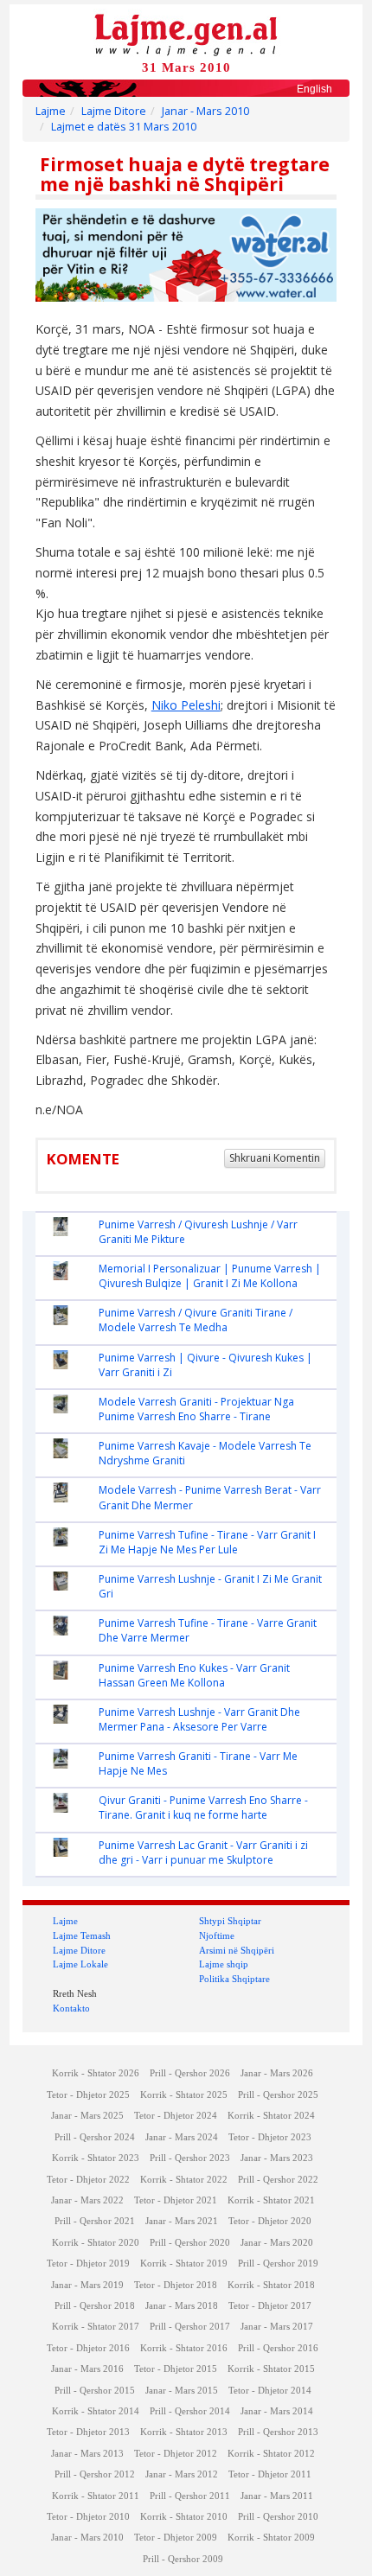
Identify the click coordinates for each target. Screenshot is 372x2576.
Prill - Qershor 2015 (95, 2391)
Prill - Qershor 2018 (95, 2306)
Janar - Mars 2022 (87, 2200)
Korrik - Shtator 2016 (184, 2348)
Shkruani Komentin (275, 1158)
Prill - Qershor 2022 (278, 2180)
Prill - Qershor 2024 (95, 2137)
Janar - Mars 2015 (182, 2391)
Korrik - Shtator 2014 (96, 2411)
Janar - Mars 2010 (205, 111)
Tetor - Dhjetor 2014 (270, 2391)
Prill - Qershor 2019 (278, 2264)
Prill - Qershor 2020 (190, 2243)
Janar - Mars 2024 (182, 2137)
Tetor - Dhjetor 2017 (270, 2306)
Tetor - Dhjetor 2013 (88, 2432)
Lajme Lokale (80, 1964)
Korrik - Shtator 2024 (271, 2116)
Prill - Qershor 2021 (95, 2221)
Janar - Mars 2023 (277, 2158)
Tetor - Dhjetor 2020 (270, 2221)
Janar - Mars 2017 (277, 2327)
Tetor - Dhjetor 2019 (88, 2264)
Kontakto (71, 2008)
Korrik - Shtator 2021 (271, 2200)
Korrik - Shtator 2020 (96, 2243)
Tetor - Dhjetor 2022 (88, 2180)
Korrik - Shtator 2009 (271, 2538)
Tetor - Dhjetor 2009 (176, 2538)
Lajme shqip (224, 1964)
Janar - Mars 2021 (182, 2221)
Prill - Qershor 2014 (190, 2411)
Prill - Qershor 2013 (278, 2432)
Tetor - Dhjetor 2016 (88, 2348)
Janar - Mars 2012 (182, 2474)
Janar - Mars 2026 (277, 2073)
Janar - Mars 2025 (87, 2116)
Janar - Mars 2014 (277, 2411)
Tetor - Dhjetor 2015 (176, 2369)
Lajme (51, 111)
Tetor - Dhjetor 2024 (176, 2116)
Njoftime (217, 1935)
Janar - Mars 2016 (87, 2369)
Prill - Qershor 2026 (190, 2073)
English (314, 89)
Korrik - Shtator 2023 (96, 2158)
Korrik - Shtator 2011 (96, 2496)
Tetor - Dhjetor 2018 (176, 2285)
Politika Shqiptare (234, 1979)
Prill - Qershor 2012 (95, 2474)
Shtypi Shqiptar (230, 1921)
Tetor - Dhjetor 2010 (88, 2517)
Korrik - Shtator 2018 (271, 2285)
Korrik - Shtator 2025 (184, 2095)
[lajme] (186, 33)
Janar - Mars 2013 (87, 2454)
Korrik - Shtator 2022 (184, 2180)
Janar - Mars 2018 (182, 2306)
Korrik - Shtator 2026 (96, 2073)
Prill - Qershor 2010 (278, 2517)
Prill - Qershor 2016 (278, 2348)
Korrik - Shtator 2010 (184, 2517)
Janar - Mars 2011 (277, 2496)
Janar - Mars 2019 (87, 2285)
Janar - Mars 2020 (277, 2243)
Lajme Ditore (114, 111)
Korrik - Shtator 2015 (271, 2369)
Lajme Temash (82, 1935)
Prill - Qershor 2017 (190, 2327)
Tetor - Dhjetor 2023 (270, 2137)
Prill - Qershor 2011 (190, 2496)
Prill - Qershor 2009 (183, 2559)
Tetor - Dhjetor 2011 (270, 2474)
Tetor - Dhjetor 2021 (176, 2200)
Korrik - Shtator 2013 (184, 2432)
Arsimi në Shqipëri (237, 1950)
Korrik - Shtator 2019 (184, 2264)
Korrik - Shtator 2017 (96, 2327)
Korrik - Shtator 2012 (271, 2454)
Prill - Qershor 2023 (190, 2158)
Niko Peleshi (186, 705)
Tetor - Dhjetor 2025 (88, 2095)
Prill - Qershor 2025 (278, 2095)
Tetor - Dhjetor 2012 (176, 2454)
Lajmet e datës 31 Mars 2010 (124, 127)
